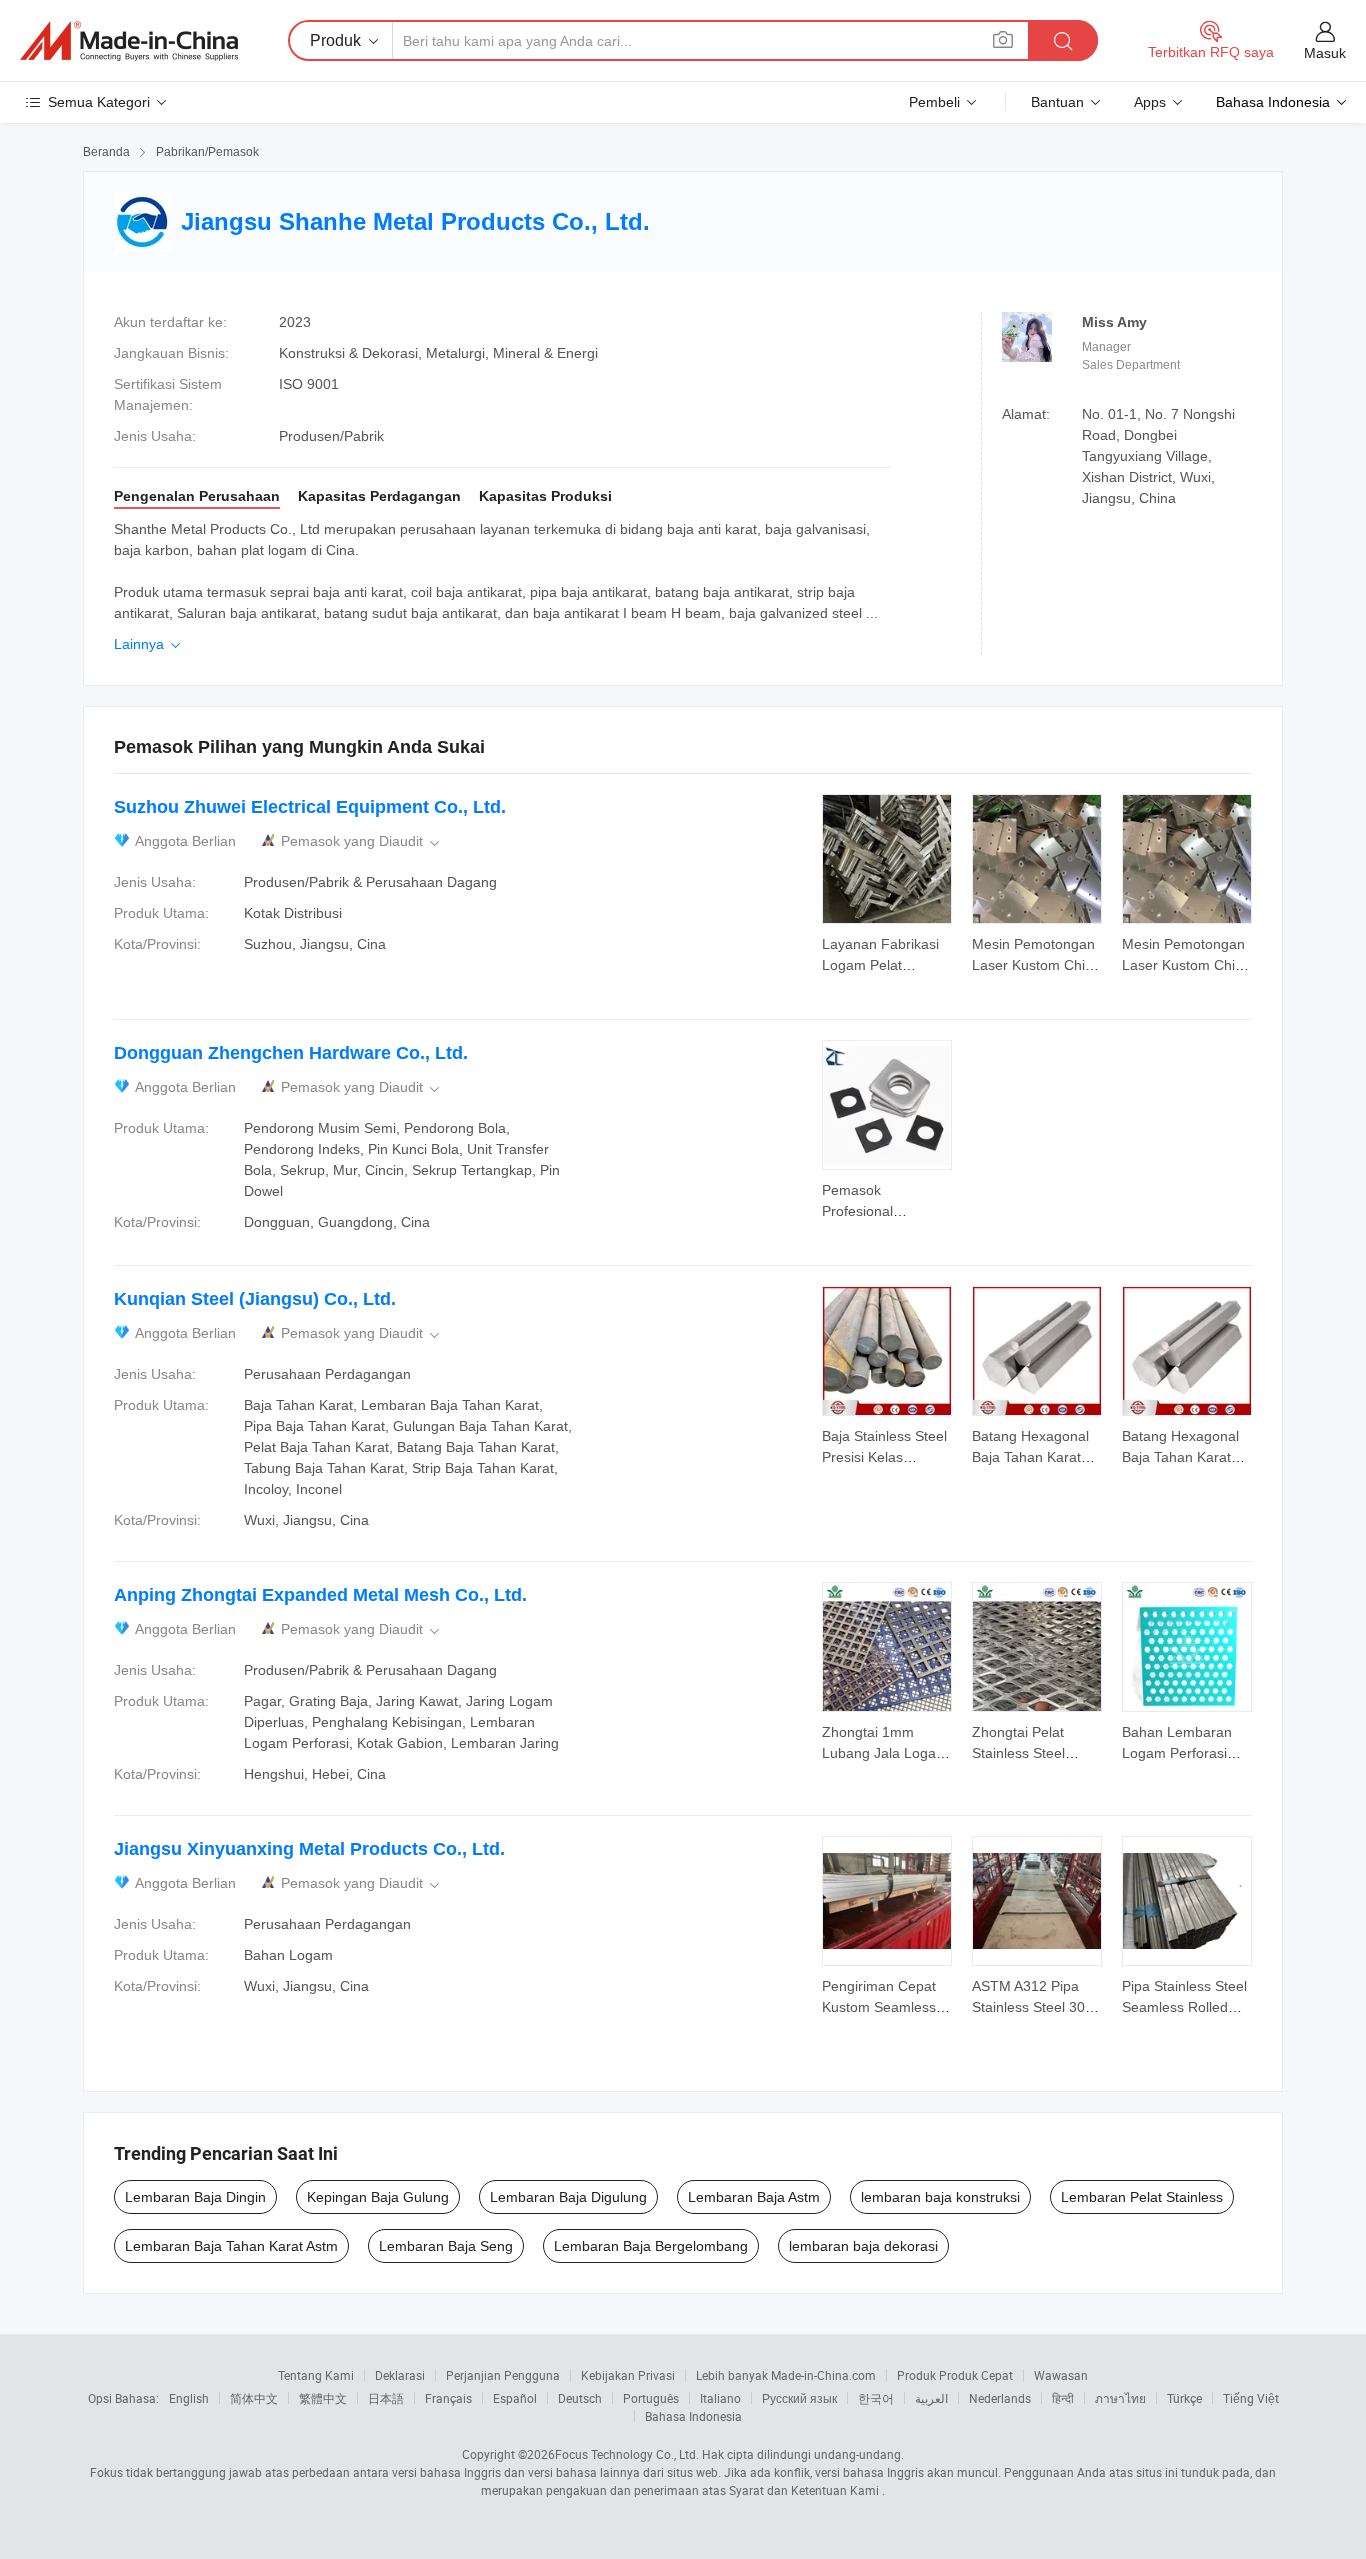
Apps (1150, 102)
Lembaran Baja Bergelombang (651, 2246)
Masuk (1325, 53)
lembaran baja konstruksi (940, 2197)
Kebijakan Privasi (628, 2375)
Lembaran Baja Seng (446, 2246)
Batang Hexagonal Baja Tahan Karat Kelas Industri (1030, 1457)
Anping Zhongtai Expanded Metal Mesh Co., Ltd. (320, 1595)
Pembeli (934, 102)
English (189, 2398)
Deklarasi (400, 2375)
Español (515, 2398)
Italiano (720, 2398)
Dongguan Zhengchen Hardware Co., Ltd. (291, 1053)
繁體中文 (323, 2398)
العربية (931, 2398)
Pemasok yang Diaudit (362, 841)
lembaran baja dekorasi (863, 2246)
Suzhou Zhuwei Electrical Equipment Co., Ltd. (310, 807)
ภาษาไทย (1120, 2398)
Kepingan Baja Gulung (378, 2197)
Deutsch (580, 2398)
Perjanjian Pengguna (503, 2375)
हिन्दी (1063, 2398)
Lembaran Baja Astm (754, 2197)
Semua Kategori (99, 102)
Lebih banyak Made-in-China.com (786, 2375)
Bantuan (1057, 102)
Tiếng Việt (1251, 2398)
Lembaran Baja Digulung (568, 2197)
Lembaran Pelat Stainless (1142, 2197)
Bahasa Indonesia (693, 2416)
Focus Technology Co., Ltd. (627, 2454)
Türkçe (1184, 2398)
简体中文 (254, 2398)
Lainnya (149, 644)
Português (651, 2398)
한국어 (876, 2398)
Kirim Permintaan (887, 953)
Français (448, 2398)
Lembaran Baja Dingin (195, 2197)
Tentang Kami (316, 2375)
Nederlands (1000, 2398)
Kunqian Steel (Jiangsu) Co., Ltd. (255, 1299)
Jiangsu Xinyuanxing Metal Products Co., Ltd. (309, 1849)
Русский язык (799, 2398)
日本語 (386, 2398)
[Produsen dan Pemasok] (129, 41)
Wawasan (1061, 2375)
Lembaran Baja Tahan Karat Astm (231, 2246)
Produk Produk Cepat (955, 2375)
